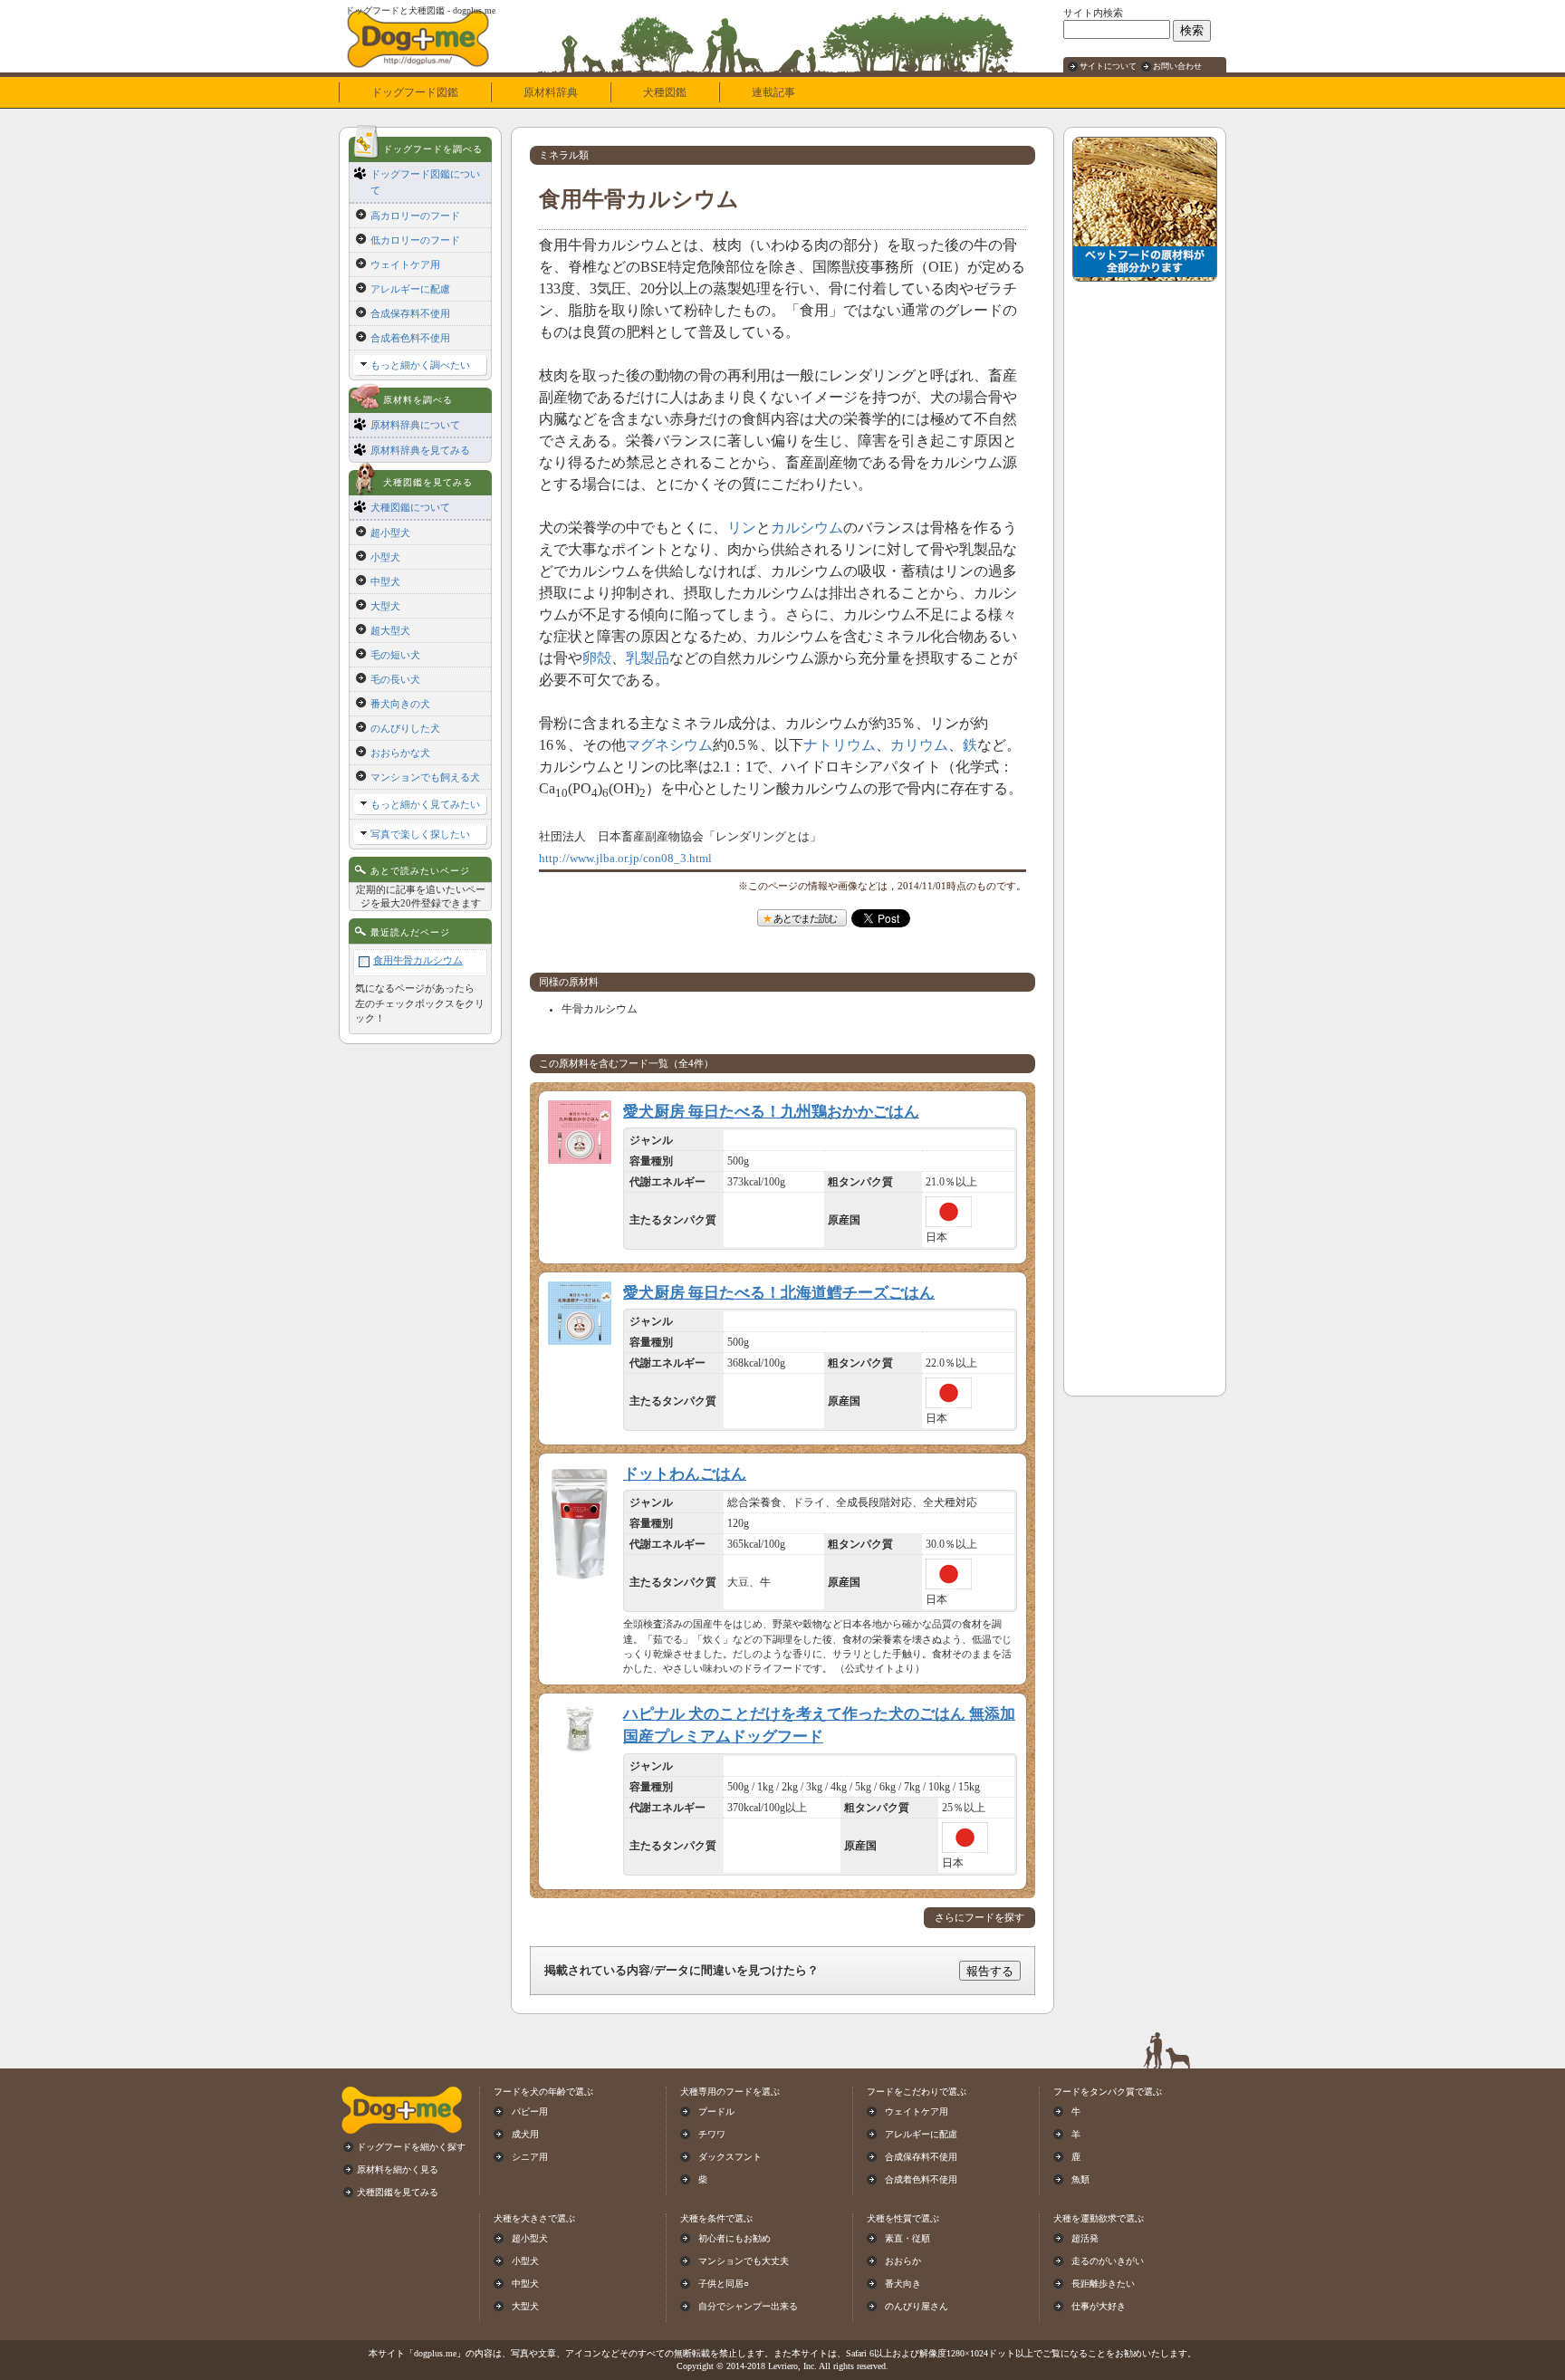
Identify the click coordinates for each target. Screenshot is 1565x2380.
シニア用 (530, 2157)
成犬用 (525, 2134)
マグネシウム (669, 745)
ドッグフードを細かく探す (411, 2147)
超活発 (1085, 2238)
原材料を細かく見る (398, 2169)
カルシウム (807, 528)
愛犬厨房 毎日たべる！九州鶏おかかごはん (771, 1112)
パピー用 (530, 2111)
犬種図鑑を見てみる (398, 2192)
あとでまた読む (805, 918)
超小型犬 (390, 533)
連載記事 (773, 92)
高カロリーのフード (415, 216)
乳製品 (648, 658)
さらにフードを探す (979, 1918)
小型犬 (385, 557)
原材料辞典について (415, 425)
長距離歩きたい (1103, 2284)
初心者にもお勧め (734, 2238)
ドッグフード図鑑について (425, 182)
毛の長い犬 (395, 679)
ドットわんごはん (685, 1474)
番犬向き (903, 2284)
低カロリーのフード (415, 240)
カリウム (919, 745)
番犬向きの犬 (400, 704)
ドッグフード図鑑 (415, 92)
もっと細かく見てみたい (425, 804)
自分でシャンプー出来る (748, 2306)
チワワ (712, 2134)
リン (742, 528)
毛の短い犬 (395, 655)
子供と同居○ (724, 2284)
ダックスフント (730, 2157)
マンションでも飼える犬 (425, 777)
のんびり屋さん (917, 2306)
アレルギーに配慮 (410, 289)
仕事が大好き (1099, 2306)
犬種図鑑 (665, 92)
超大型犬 (390, 630)
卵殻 (597, 658)
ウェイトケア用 (405, 264)
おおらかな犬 (400, 753)
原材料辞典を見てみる (420, 450)
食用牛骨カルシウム (418, 960)
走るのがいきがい (1108, 2261)
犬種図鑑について (410, 507)
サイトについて (1108, 66)
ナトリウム (840, 745)
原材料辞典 (551, 92)
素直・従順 (907, 2238)
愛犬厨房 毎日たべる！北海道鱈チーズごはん (779, 1293)
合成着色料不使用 (410, 338)
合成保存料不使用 (410, 313)
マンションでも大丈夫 (744, 2261)
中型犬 (385, 581)
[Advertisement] (1145, 562)
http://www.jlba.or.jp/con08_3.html (625, 859)
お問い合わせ (1177, 66)
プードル (716, 2111)
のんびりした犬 (405, 728)
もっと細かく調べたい (420, 365)
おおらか (903, 2261)
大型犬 (385, 606)
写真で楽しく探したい (420, 834)
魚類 (1080, 2179)
